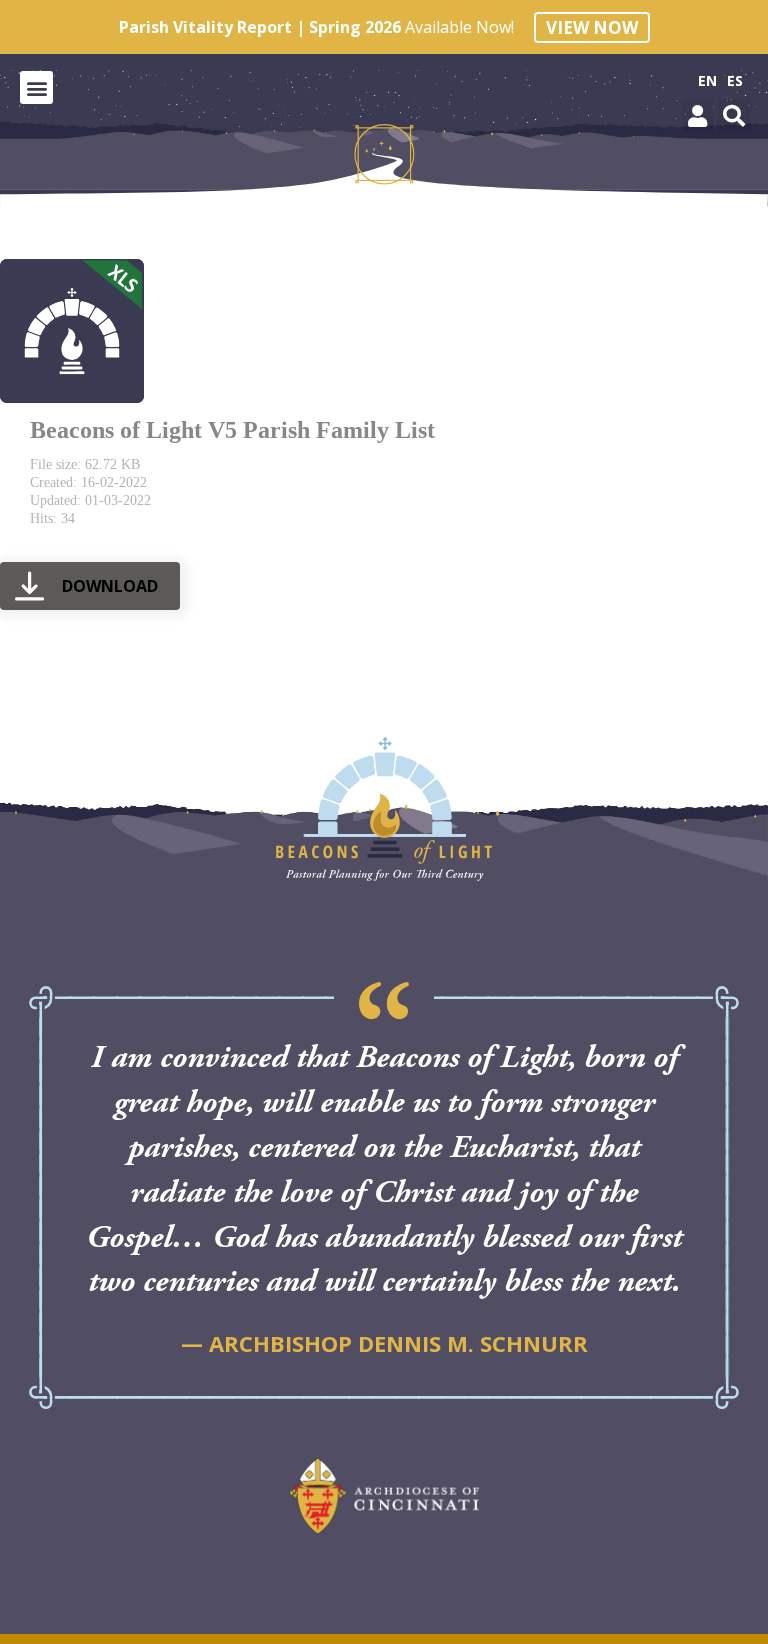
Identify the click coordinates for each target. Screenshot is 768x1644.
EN (707, 80)
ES (735, 80)
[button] (36, 87)
